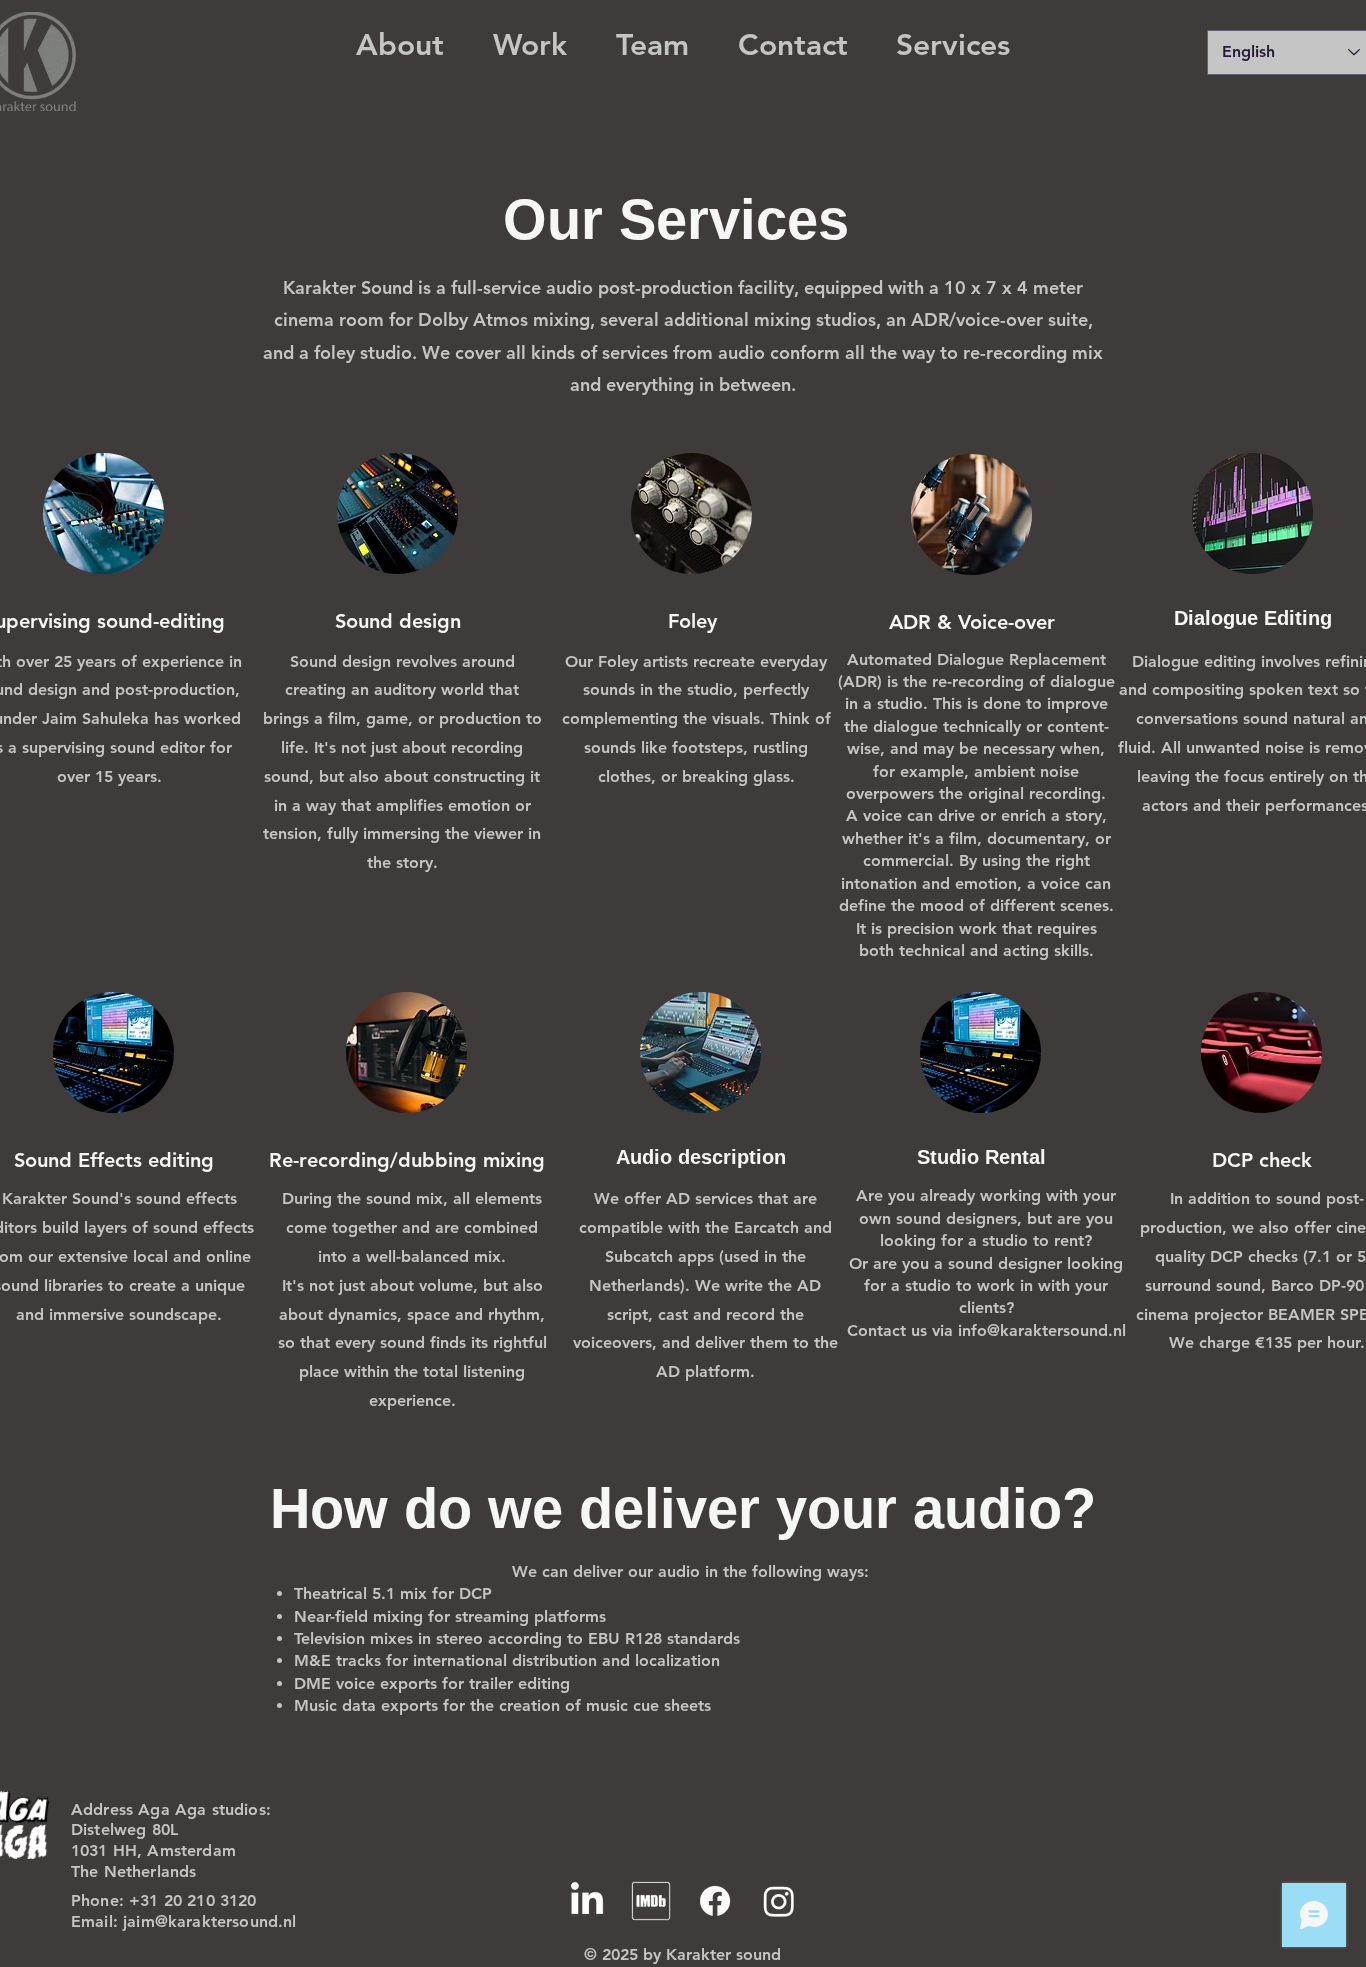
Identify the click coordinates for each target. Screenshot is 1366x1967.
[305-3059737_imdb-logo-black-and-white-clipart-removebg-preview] (651, 1901)
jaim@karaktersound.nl (209, 1921)
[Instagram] (779, 1901)
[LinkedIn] (587, 1901)
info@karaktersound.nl (1042, 1330)
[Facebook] (715, 1901)
